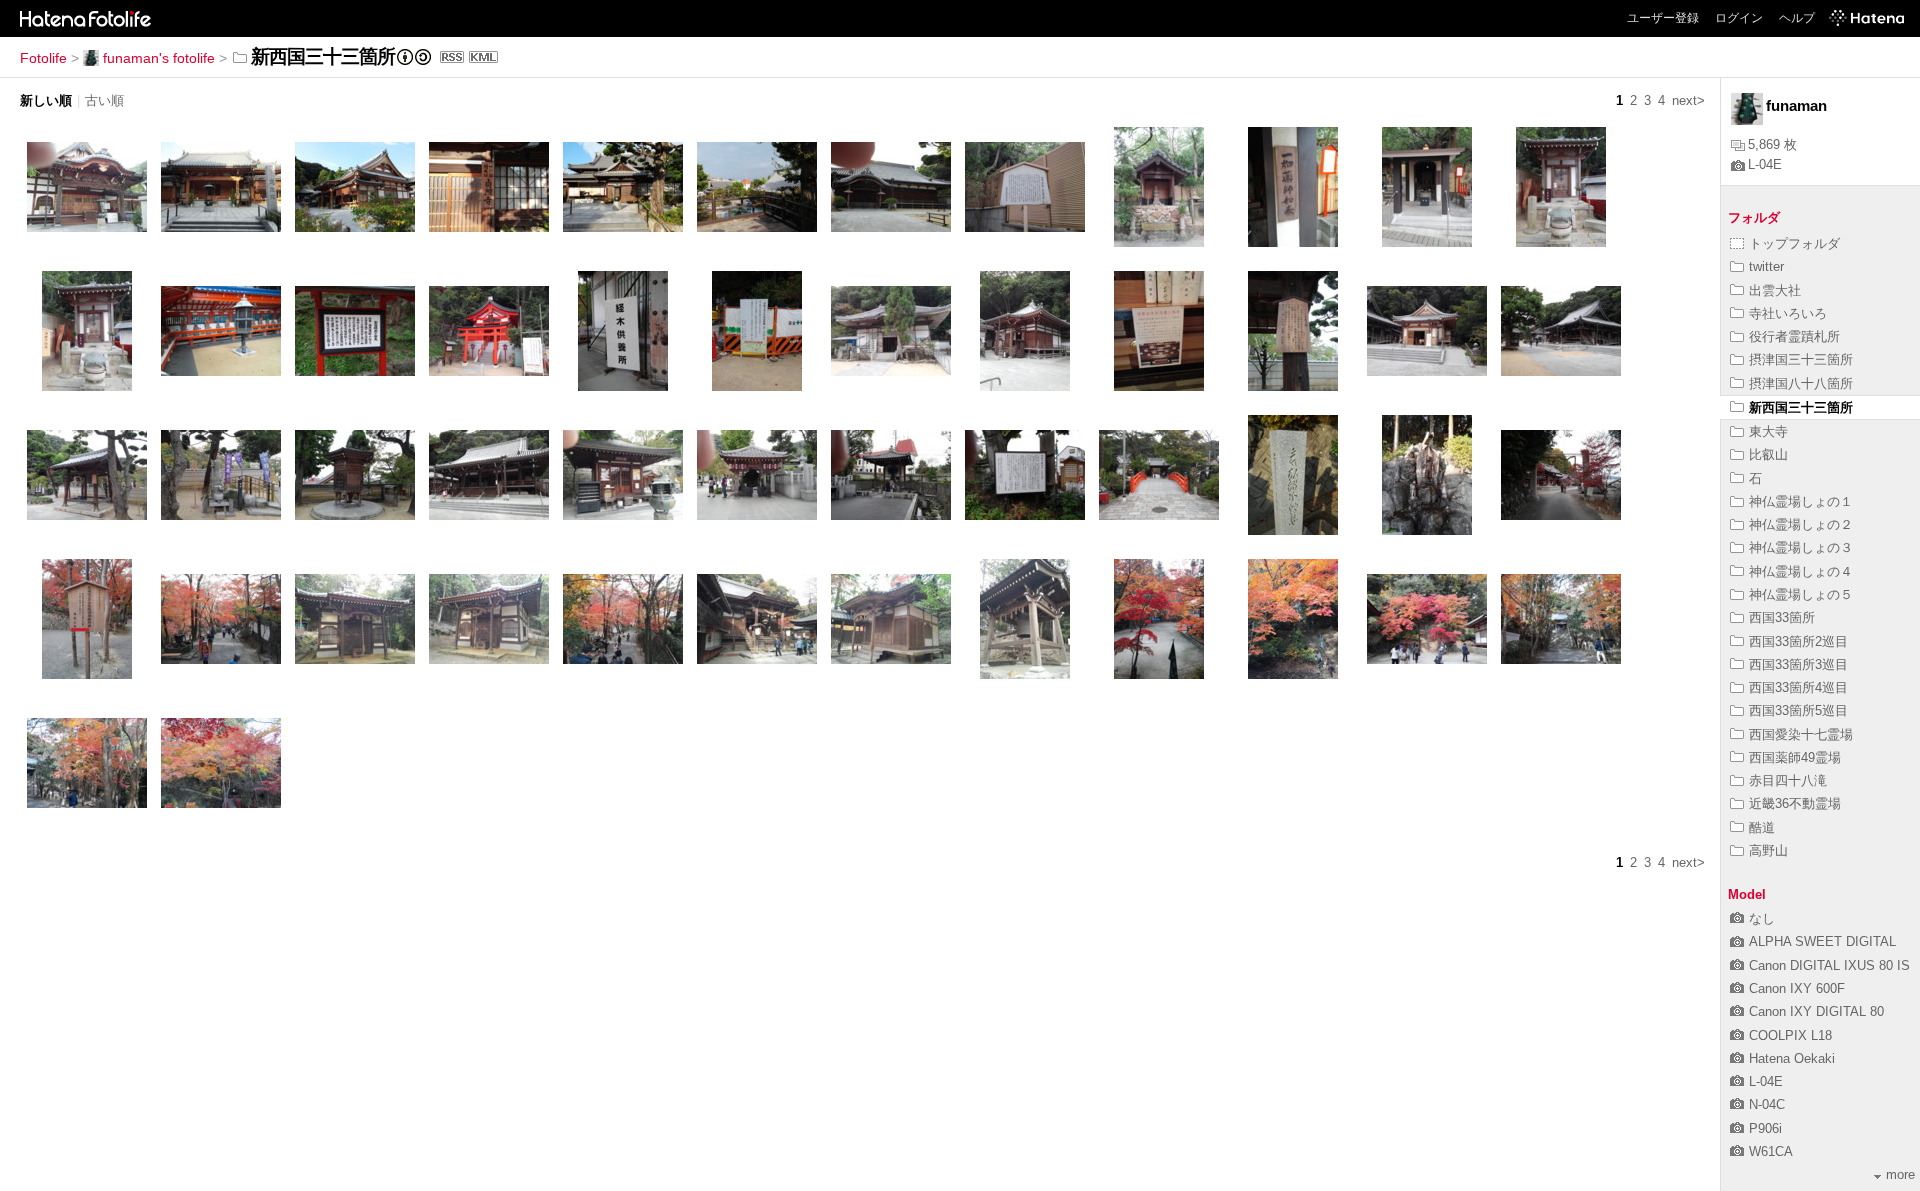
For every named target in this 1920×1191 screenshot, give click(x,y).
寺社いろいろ (1788, 313)
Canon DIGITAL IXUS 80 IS (1829, 965)
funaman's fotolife (159, 58)
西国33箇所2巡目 (1798, 641)
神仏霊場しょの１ (1801, 501)
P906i (1765, 1128)
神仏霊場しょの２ (1801, 524)
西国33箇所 (1782, 617)
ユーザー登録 (1663, 18)
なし (1762, 918)
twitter (1766, 266)
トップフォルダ (1794, 243)
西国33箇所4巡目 (1798, 687)
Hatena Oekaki (1792, 1058)
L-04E (1765, 164)
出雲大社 (1775, 290)
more (1900, 1174)
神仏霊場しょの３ (1801, 547)
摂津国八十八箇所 (1801, 383)
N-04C (1767, 1104)
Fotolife (43, 58)
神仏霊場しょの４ (1801, 571)
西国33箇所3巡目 (1798, 664)
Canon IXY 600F (1797, 988)
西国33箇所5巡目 (1798, 710)
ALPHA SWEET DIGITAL (1822, 941)
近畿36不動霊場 (1795, 803)
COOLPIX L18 (1790, 1035)
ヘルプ (1797, 18)
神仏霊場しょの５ (1801, 594)
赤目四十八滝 (1788, 780)
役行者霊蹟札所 (1794, 336)
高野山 (1768, 850)
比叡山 (1768, 454)
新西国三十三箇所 (1801, 407)
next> (1688, 100)
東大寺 (1768, 431)
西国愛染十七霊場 (1801, 734)
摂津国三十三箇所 (1801, 359)
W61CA (1771, 1151)
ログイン (1739, 18)
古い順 (104, 100)
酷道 (1762, 827)
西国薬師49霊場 (1795, 757)
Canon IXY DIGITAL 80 (1816, 1011)
